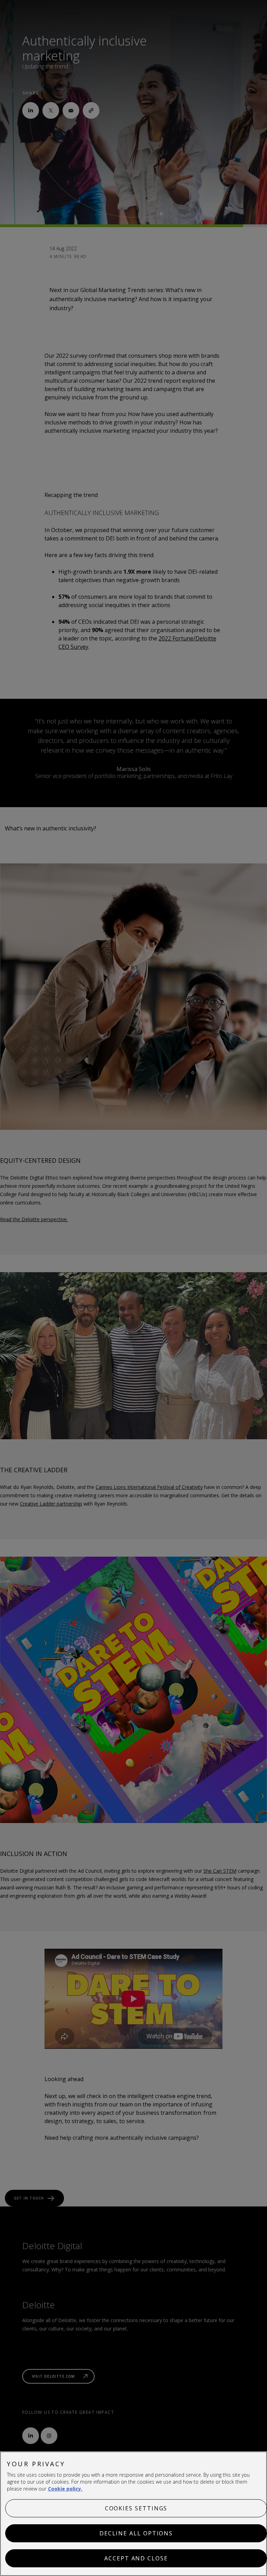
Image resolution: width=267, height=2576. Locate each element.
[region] (133, 2514)
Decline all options (136, 2533)
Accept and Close (136, 2558)
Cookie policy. (65, 2489)
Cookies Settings (136, 2508)
